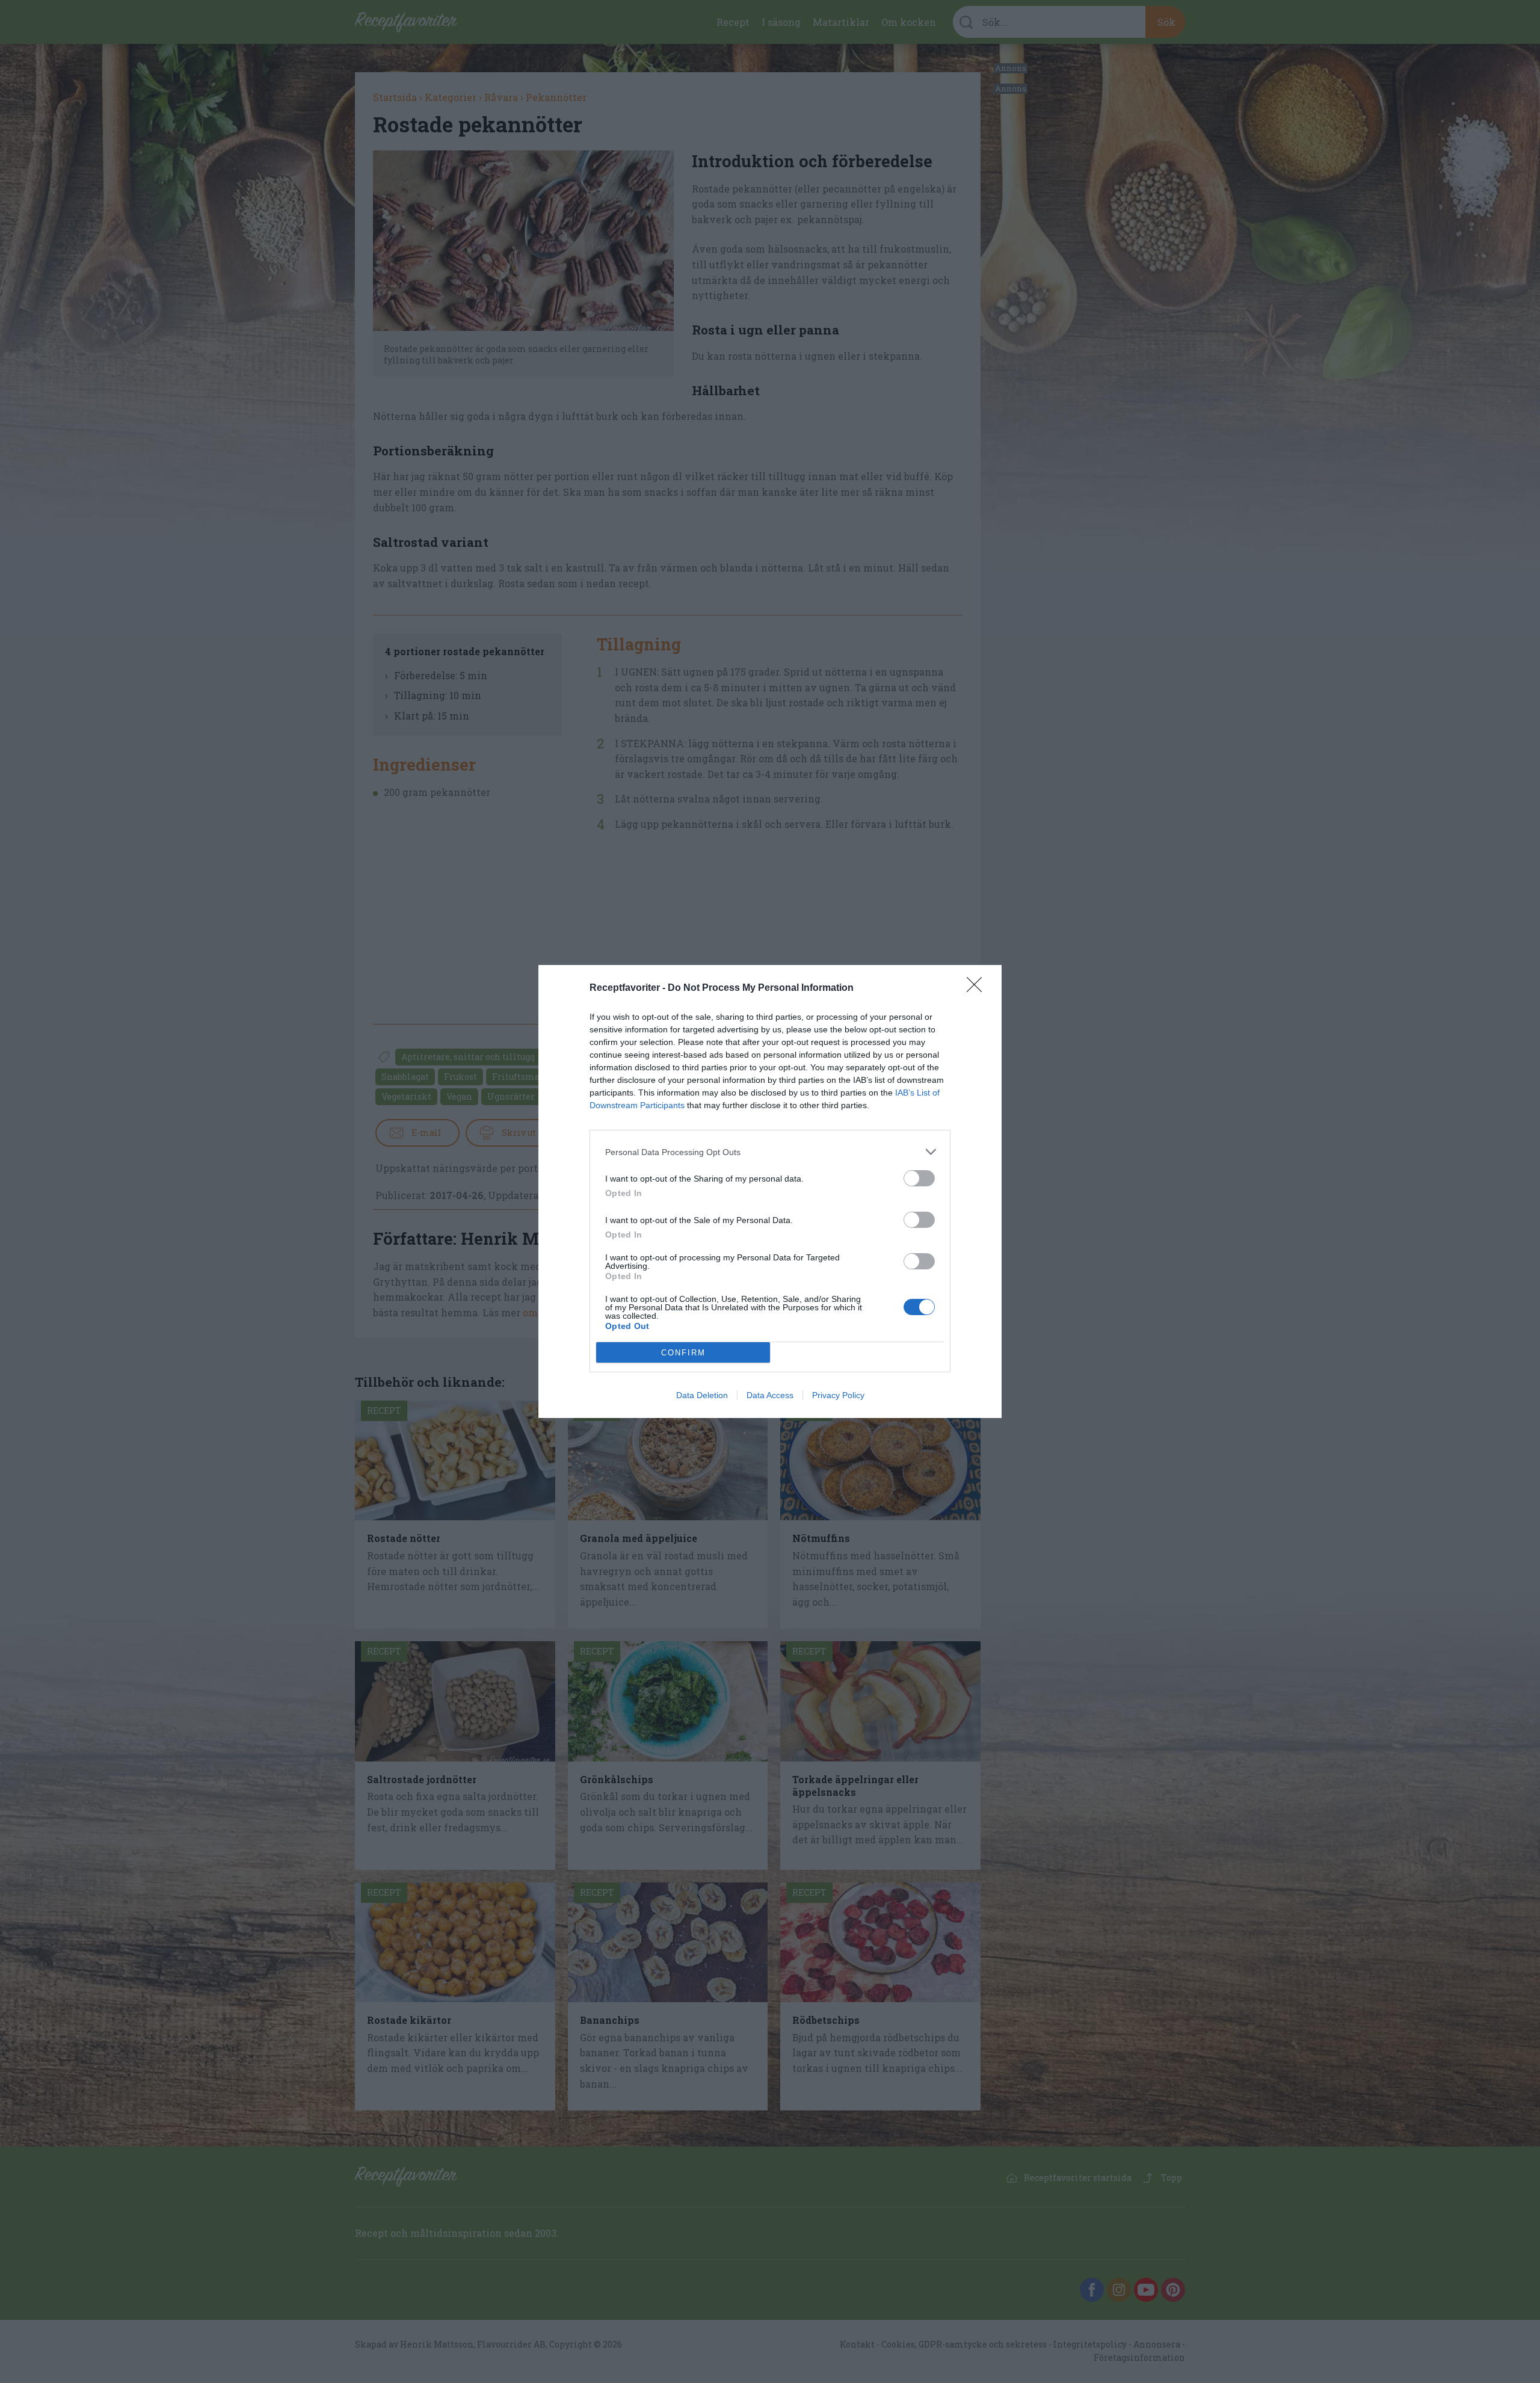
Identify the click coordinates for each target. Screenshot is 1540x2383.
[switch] (919, 1178)
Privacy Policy (838, 1395)
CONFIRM (683, 1353)
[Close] (978, 988)
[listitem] (770, 1152)
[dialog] (770, 1191)
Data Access (770, 1395)
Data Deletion (702, 1395)
